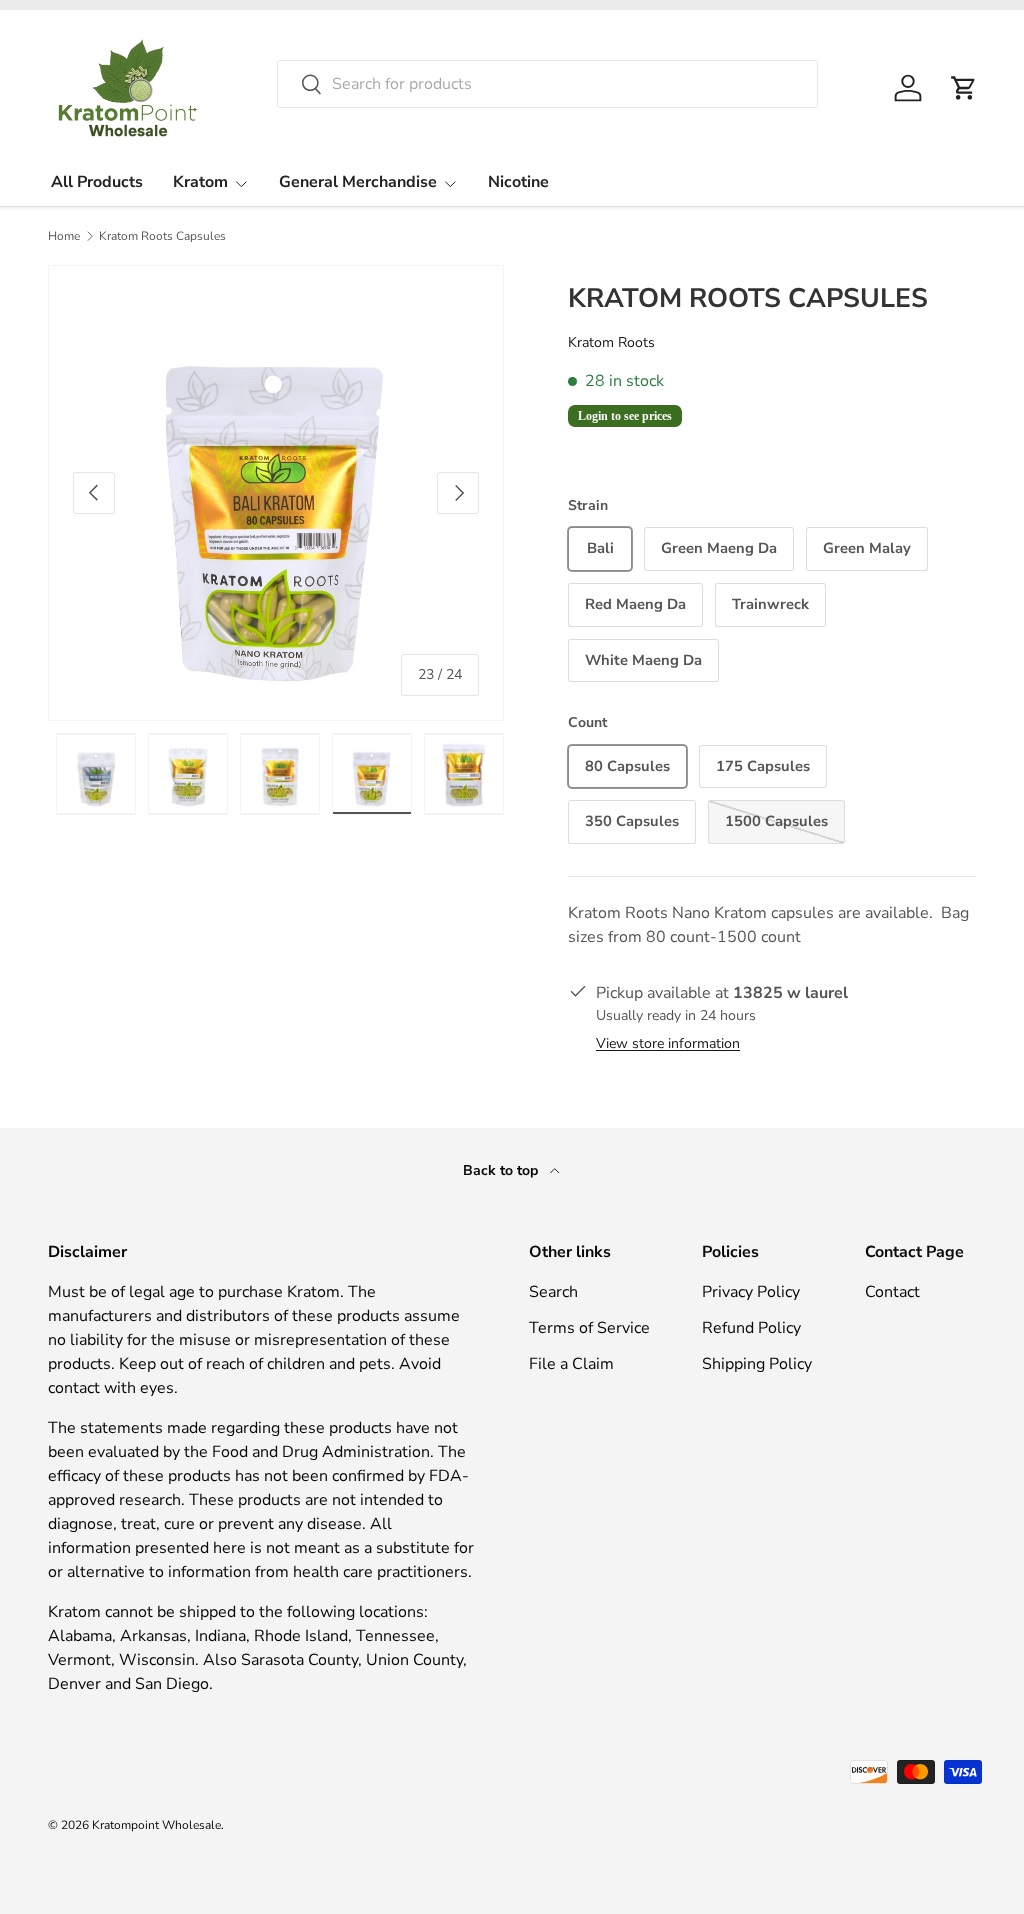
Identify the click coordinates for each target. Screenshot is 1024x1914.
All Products (97, 182)
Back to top (502, 1170)
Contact (892, 1292)
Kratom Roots (611, 342)
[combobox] (547, 84)
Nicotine (518, 182)
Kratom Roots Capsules (162, 236)
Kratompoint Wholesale (156, 1825)
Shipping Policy (757, 1364)
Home (64, 236)
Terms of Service (589, 1328)
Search (553, 1292)
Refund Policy (751, 1328)
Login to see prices (625, 416)
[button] (964, 88)
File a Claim (571, 1364)
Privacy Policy (751, 1292)
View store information (668, 1043)
